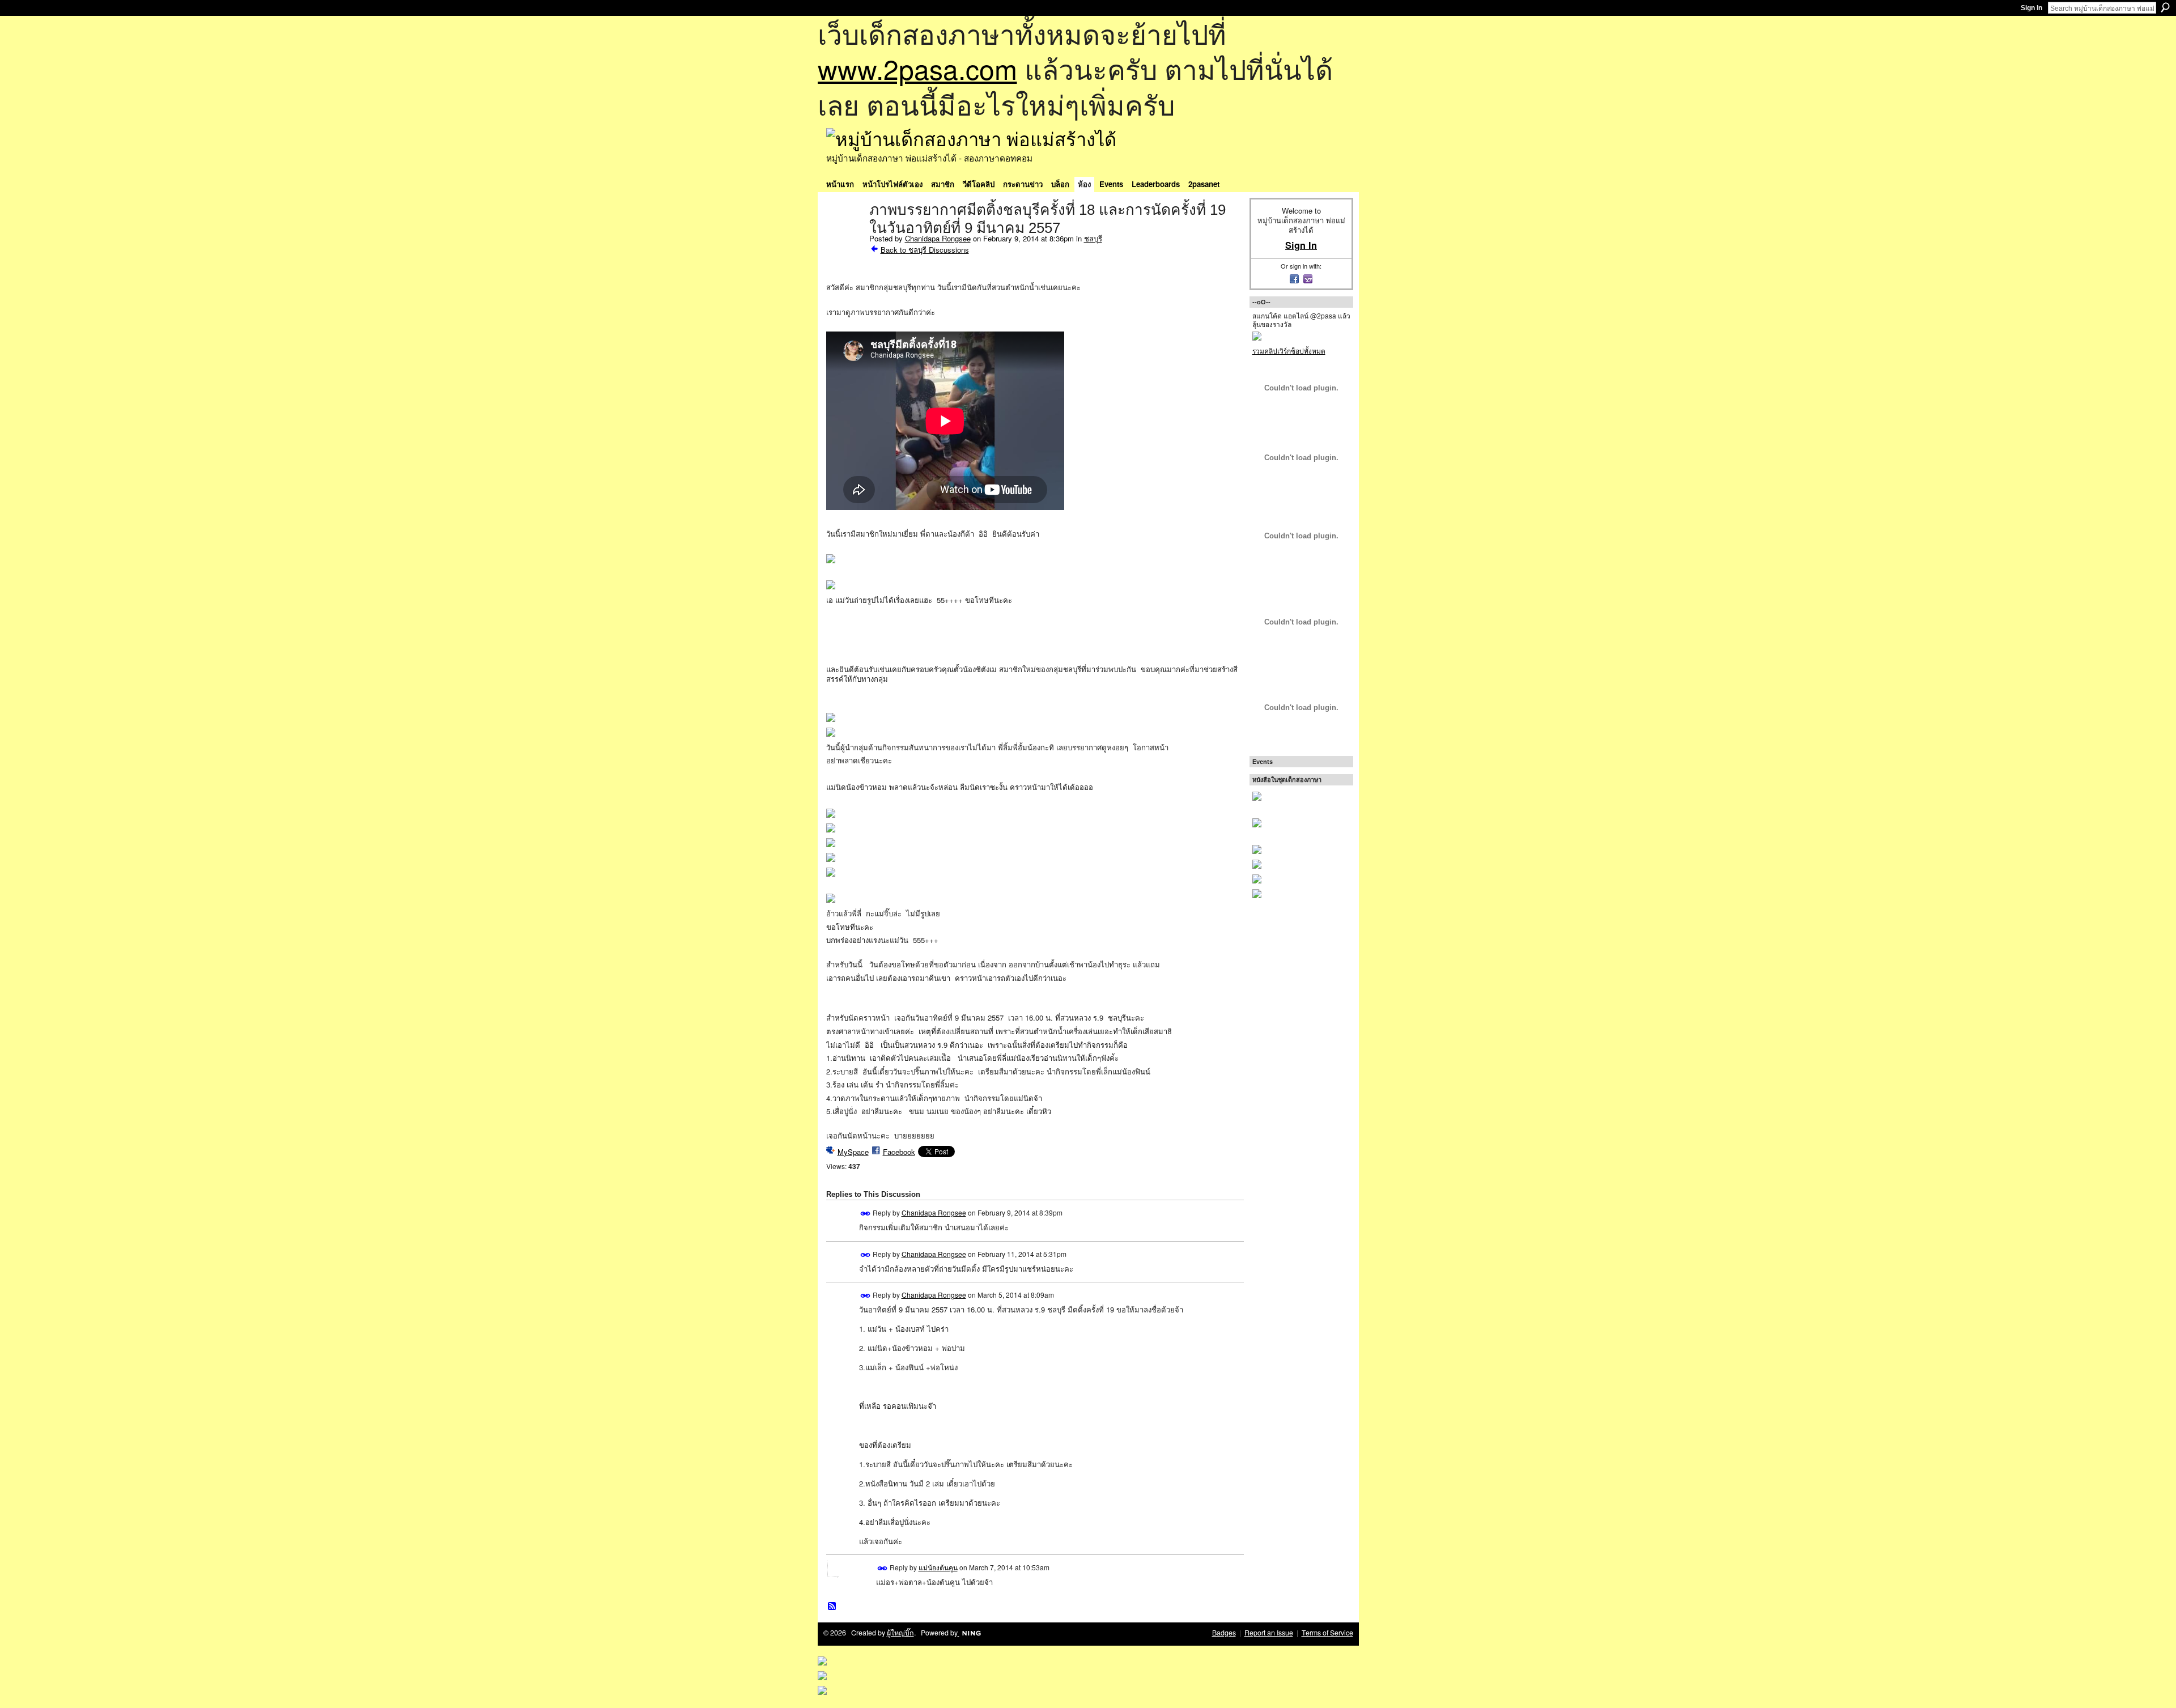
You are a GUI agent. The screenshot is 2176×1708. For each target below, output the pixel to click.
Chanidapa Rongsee (938, 238)
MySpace (853, 1152)
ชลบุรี (1093, 238)
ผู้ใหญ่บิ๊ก (900, 1633)
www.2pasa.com (917, 68)
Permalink (866, 1214)
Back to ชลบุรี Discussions (925, 250)
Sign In (2031, 8)
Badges (1224, 1633)
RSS (832, 1607)
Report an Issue (1269, 1633)
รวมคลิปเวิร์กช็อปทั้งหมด (1289, 350)
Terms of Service (1327, 1633)
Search (2165, 7)
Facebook (899, 1152)
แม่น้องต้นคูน (938, 1567)
